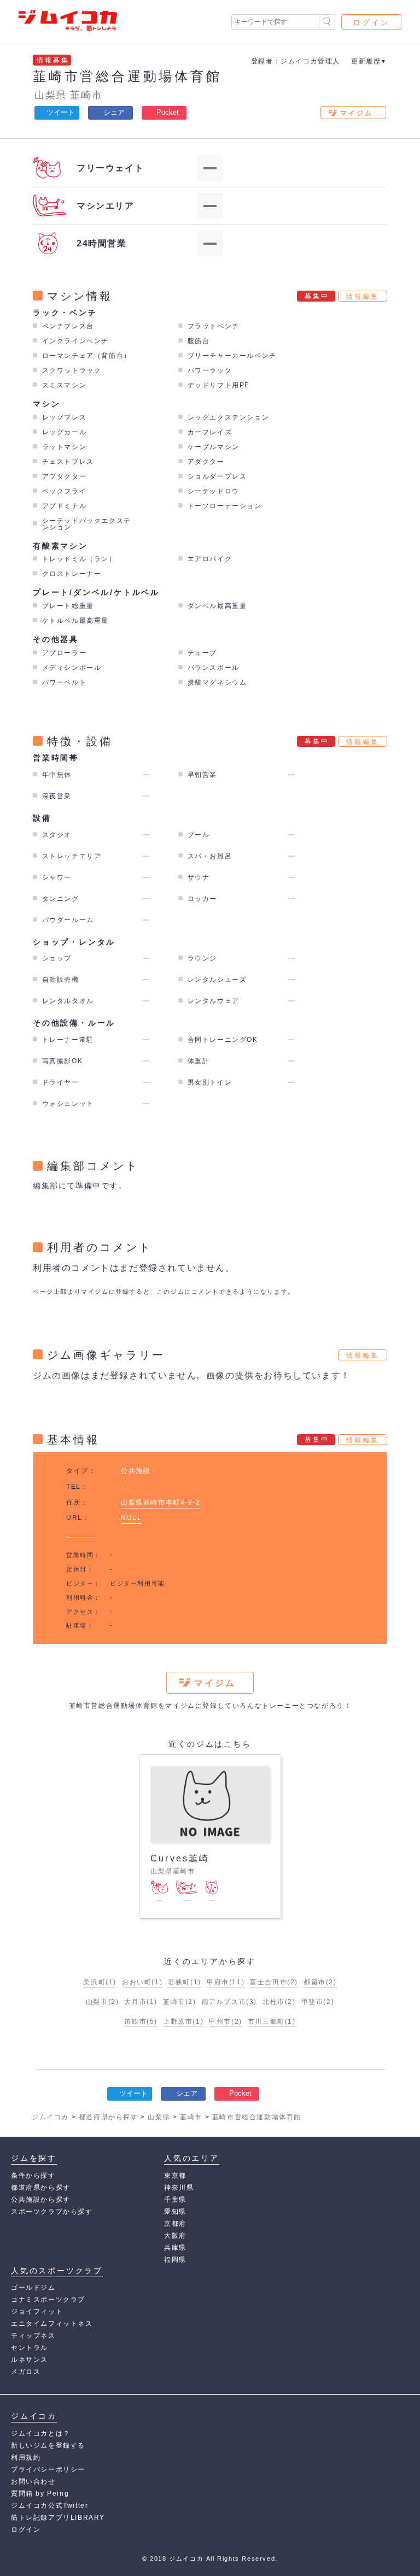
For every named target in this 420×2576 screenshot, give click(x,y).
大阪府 (175, 2236)
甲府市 (226, 1982)
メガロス (26, 2372)
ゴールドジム (33, 2288)
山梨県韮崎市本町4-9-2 (161, 1502)
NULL (131, 1518)
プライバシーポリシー (48, 2469)
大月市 (141, 2002)
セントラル (30, 2348)
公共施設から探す (41, 2200)
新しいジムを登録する (48, 2445)
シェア (114, 112)
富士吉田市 (274, 1982)
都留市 (320, 1982)
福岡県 (175, 2260)
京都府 (175, 2224)
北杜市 (279, 2002)
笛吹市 (141, 2021)
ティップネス (33, 2336)
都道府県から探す (41, 2188)
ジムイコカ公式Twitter (49, 2506)
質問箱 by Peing (40, 2494)
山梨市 (103, 2002)
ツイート (61, 112)
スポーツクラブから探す (52, 2212)
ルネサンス (30, 2360)
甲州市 (226, 2021)
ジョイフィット (37, 2312)
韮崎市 (86, 95)
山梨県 (51, 95)
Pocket (168, 112)
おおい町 (142, 1982)
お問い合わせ (33, 2481)
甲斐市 (318, 2002)
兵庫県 (175, 2248)
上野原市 (183, 2021)
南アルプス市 (229, 2002)
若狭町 (185, 1982)
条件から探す (33, 2176)
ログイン (371, 22)
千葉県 (175, 2200)
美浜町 (100, 1982)
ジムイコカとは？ (41, 2433)
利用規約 (26, 2457)
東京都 (175, 2176)
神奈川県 (179, 2188)
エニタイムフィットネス (52, 2324)
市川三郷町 (272, 2021)
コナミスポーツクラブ (48, 2300)
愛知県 (175, 2212)
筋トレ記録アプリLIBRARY (58, 2518)
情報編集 (363, 297)
